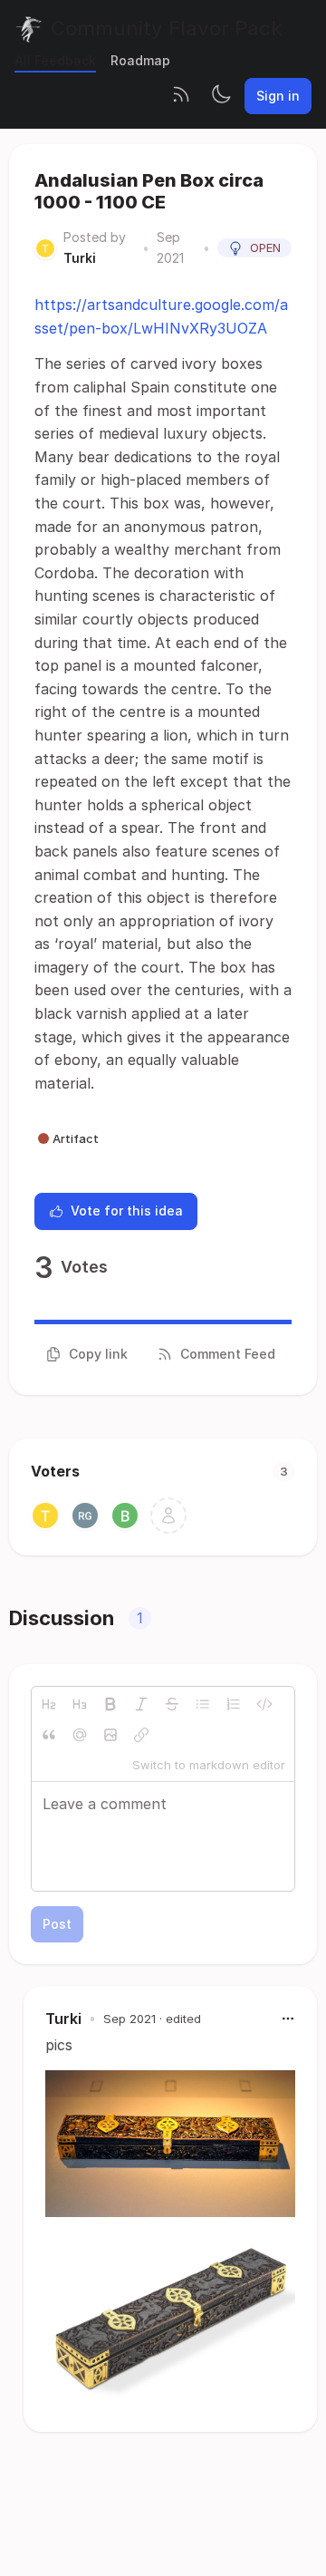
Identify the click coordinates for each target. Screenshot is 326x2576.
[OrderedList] (234, 1704)
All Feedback (55, 60)
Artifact (76, 1138)
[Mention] (80, 1735)
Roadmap (140, 60)
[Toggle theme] (221, 96)
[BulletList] (203, 1704)
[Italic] (141, 1704)
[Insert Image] (110, 1735)
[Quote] (49, 1735)
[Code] (264, 1704)
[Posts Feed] (181, 96)
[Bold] (110, 1704)
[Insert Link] (141, 1735)
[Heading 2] (49, 1704)
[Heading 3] (80, 1704)
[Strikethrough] (172, 1704)
